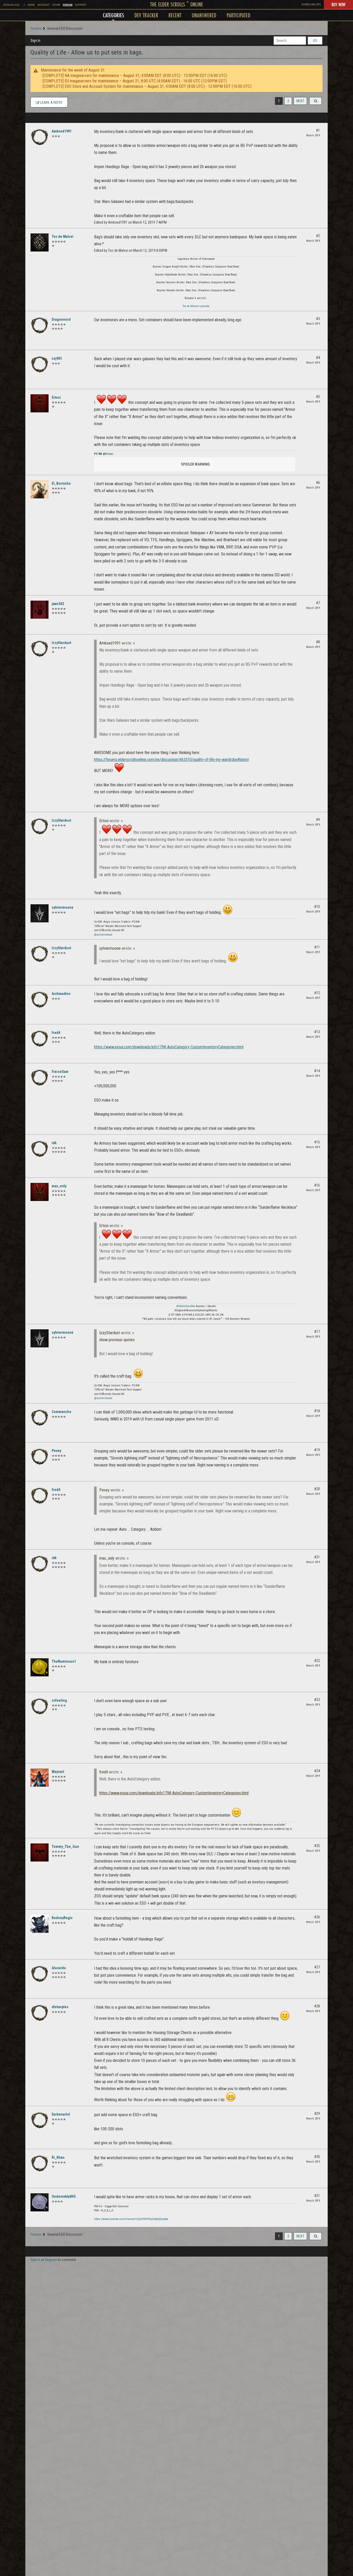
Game (31, 5)
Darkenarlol (61, 2114)
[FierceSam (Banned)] (40, 1078)
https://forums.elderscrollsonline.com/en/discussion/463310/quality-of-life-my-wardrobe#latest (171, 760)
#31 (317, 2196)
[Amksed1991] (40, 137)
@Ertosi (108, 454)
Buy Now (338, 4)
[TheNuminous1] (40, 1667)
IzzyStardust (61, 643)
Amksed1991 (62, 131)
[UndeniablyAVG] (40, 2202)
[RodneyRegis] (40, 1924)
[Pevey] (40, 1457)
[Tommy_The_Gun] (40, 1852)
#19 (317, 1450)
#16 (317, 1185)
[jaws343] (40, 610)
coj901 (57, 358)
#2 (318, 236)
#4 (318, 358)
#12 (317, 993)
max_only (59, 1186)
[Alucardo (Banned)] (40, 1974)
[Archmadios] (40, 1000)
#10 (317, 907)
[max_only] (40, 1192)
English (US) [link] (11, 5)
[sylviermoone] (40, 913)
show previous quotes (117, 1340)
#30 (317, 2157)
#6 (318, 483)
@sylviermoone (103, 935)
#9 (318, 820)
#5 (318, 397)
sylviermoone (63, 907)
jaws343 (58, 604)
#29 (317, 2114)
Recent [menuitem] (175, 15)
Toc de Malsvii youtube (196, 306)
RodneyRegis (62, 1918)
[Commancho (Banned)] (40, 1418)
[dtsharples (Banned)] (40, 2013)
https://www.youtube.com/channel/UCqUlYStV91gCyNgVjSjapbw (131, 2219)
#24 (317, 1771)
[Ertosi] (40, 403)
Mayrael (58, 1772)
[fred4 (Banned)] (40, 1039)
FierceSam (60, 1072)
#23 (317, 1700)
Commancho (62, 1412)
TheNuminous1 (64, 1661)
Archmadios (61, 994)
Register (51, 2260)
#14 (317, 1071)
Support (81, 5)
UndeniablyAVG (64, 2196)
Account (44, 5)
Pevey (56, 1451)
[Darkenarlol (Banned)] (40, 2120)
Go (315, 41)
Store (56, 5)
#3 (318, 319)
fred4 (56, 1033)
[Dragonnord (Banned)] (40, 325)
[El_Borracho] (40, 489)
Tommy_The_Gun (65, 1847)
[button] (316, 101)
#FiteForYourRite (186, 1306)
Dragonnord (61, 319)
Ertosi (56, 397)
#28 (317, 2006)
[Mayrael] (40, 1778)
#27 (317, 1967)
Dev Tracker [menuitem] (146, 15)
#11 (317, 947)
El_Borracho (61, 483)
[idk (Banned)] (40, 1149)
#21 (317, 1557)
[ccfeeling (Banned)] (40, 1706)
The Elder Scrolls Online (177, 4)
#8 (318, 642)
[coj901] (40, 364)
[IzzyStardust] (40, 649)
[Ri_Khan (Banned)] (40, 2163)
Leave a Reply (51, 103)
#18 (317, 1411)
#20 (317, 1489)
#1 (318, 130)
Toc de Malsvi (63, 237)
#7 (318, 603)
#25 (317, 1846)
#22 (317, 1661)
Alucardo (59, 1968)
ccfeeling (59, 1700)
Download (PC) (311, 5)
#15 (317, 1142)
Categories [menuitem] (113, 15)
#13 (317, 1032)
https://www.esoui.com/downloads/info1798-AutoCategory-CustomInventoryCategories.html (169, 1047)
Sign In (35, 41)
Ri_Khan (58, 2157)
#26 (317, 1917)
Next (300, 101)
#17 (317, 1332)
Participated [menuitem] (239, 15)
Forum (68, 5)
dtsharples (60, 2007)
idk (54, 1143)
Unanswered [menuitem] (204, 15)
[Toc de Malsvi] (40, 242)
